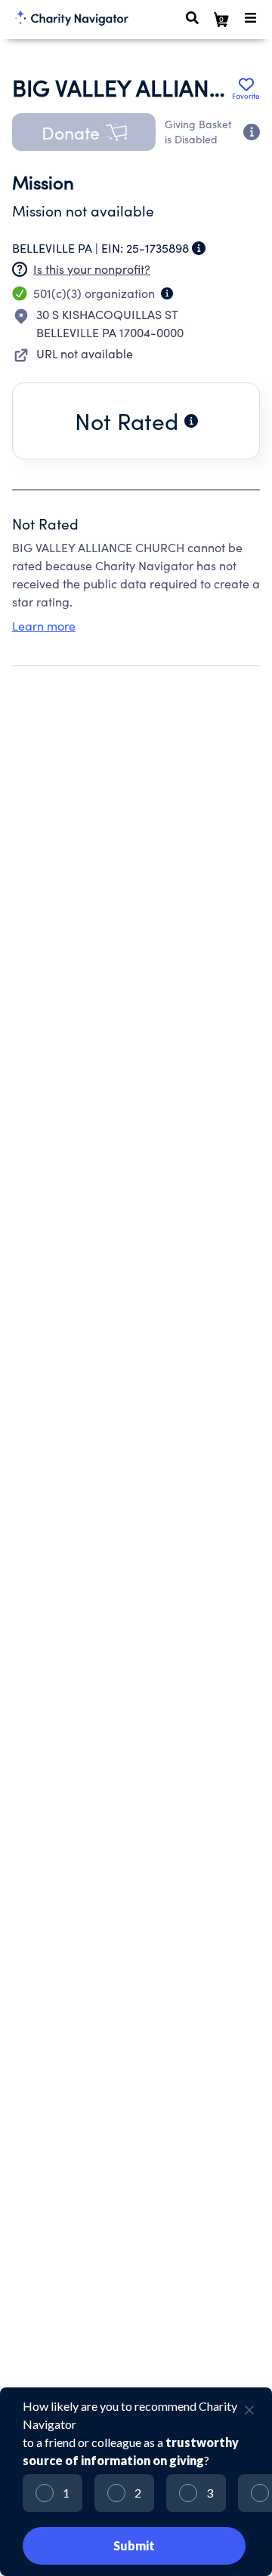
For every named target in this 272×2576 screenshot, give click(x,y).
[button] (84, 132)
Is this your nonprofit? (92, 269)
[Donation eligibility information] (252, 132)
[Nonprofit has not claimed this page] (20, 269)
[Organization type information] (167, 293)
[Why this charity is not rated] (191, 421)
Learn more (44, 626)
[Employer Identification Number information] (199, 248)
